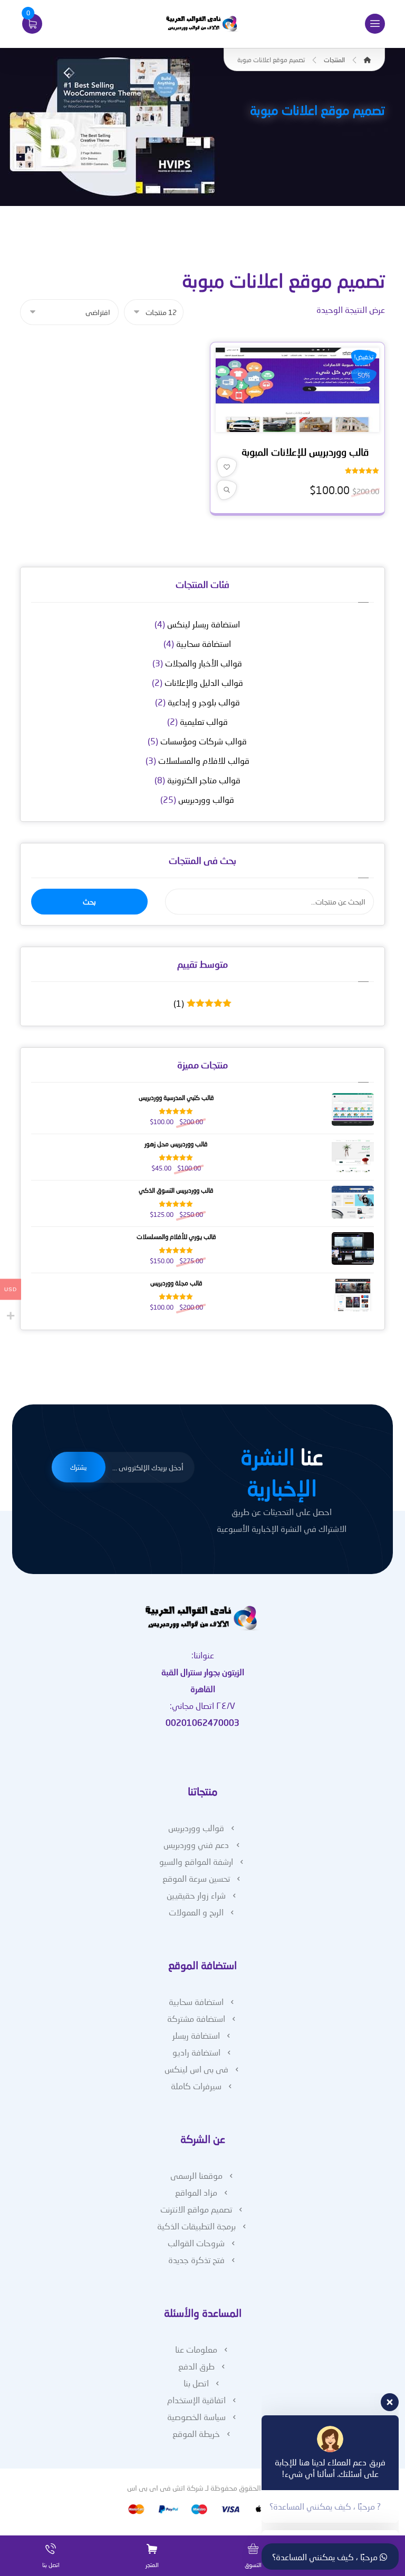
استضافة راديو (196, 2052)
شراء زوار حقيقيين (196, 1895)
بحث (89, 902)
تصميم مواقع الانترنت (196, 2209)
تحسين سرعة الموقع (196, 1878)
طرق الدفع (196, 2366)
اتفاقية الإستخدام (196, 2400)
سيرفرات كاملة (196, 2086)
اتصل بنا (196, 2383)
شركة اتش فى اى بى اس (165, 2488)
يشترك (79, 1467)
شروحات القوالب (196, 2243)
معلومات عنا (196, 2349)
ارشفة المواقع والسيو (196, 1861)
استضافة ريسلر (196, 2035)
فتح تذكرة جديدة (196, 2260)
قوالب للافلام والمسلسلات (204, 760)
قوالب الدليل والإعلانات (204, 682)
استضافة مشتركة (196, 2018)
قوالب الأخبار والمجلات (204, 663)
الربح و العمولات (196, 1912)
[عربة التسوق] (32, 22)
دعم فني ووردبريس (196, 1845)
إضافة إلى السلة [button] (294, 426)
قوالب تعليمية (204, 721)
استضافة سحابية (204, 643)
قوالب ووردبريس (206, 799)
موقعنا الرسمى (196, 2175)
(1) (200, 1004)
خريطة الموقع (196, 2434)
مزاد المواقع (196, 2192)
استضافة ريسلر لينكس (204, 624)
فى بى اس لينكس (196, 2069)
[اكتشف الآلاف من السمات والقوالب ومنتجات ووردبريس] (202, 24)
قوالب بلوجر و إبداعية (204, 702)
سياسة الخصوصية (196, 2417)
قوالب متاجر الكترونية (204, 780)
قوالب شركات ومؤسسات (204, 741)
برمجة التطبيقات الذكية (196, 2226)
